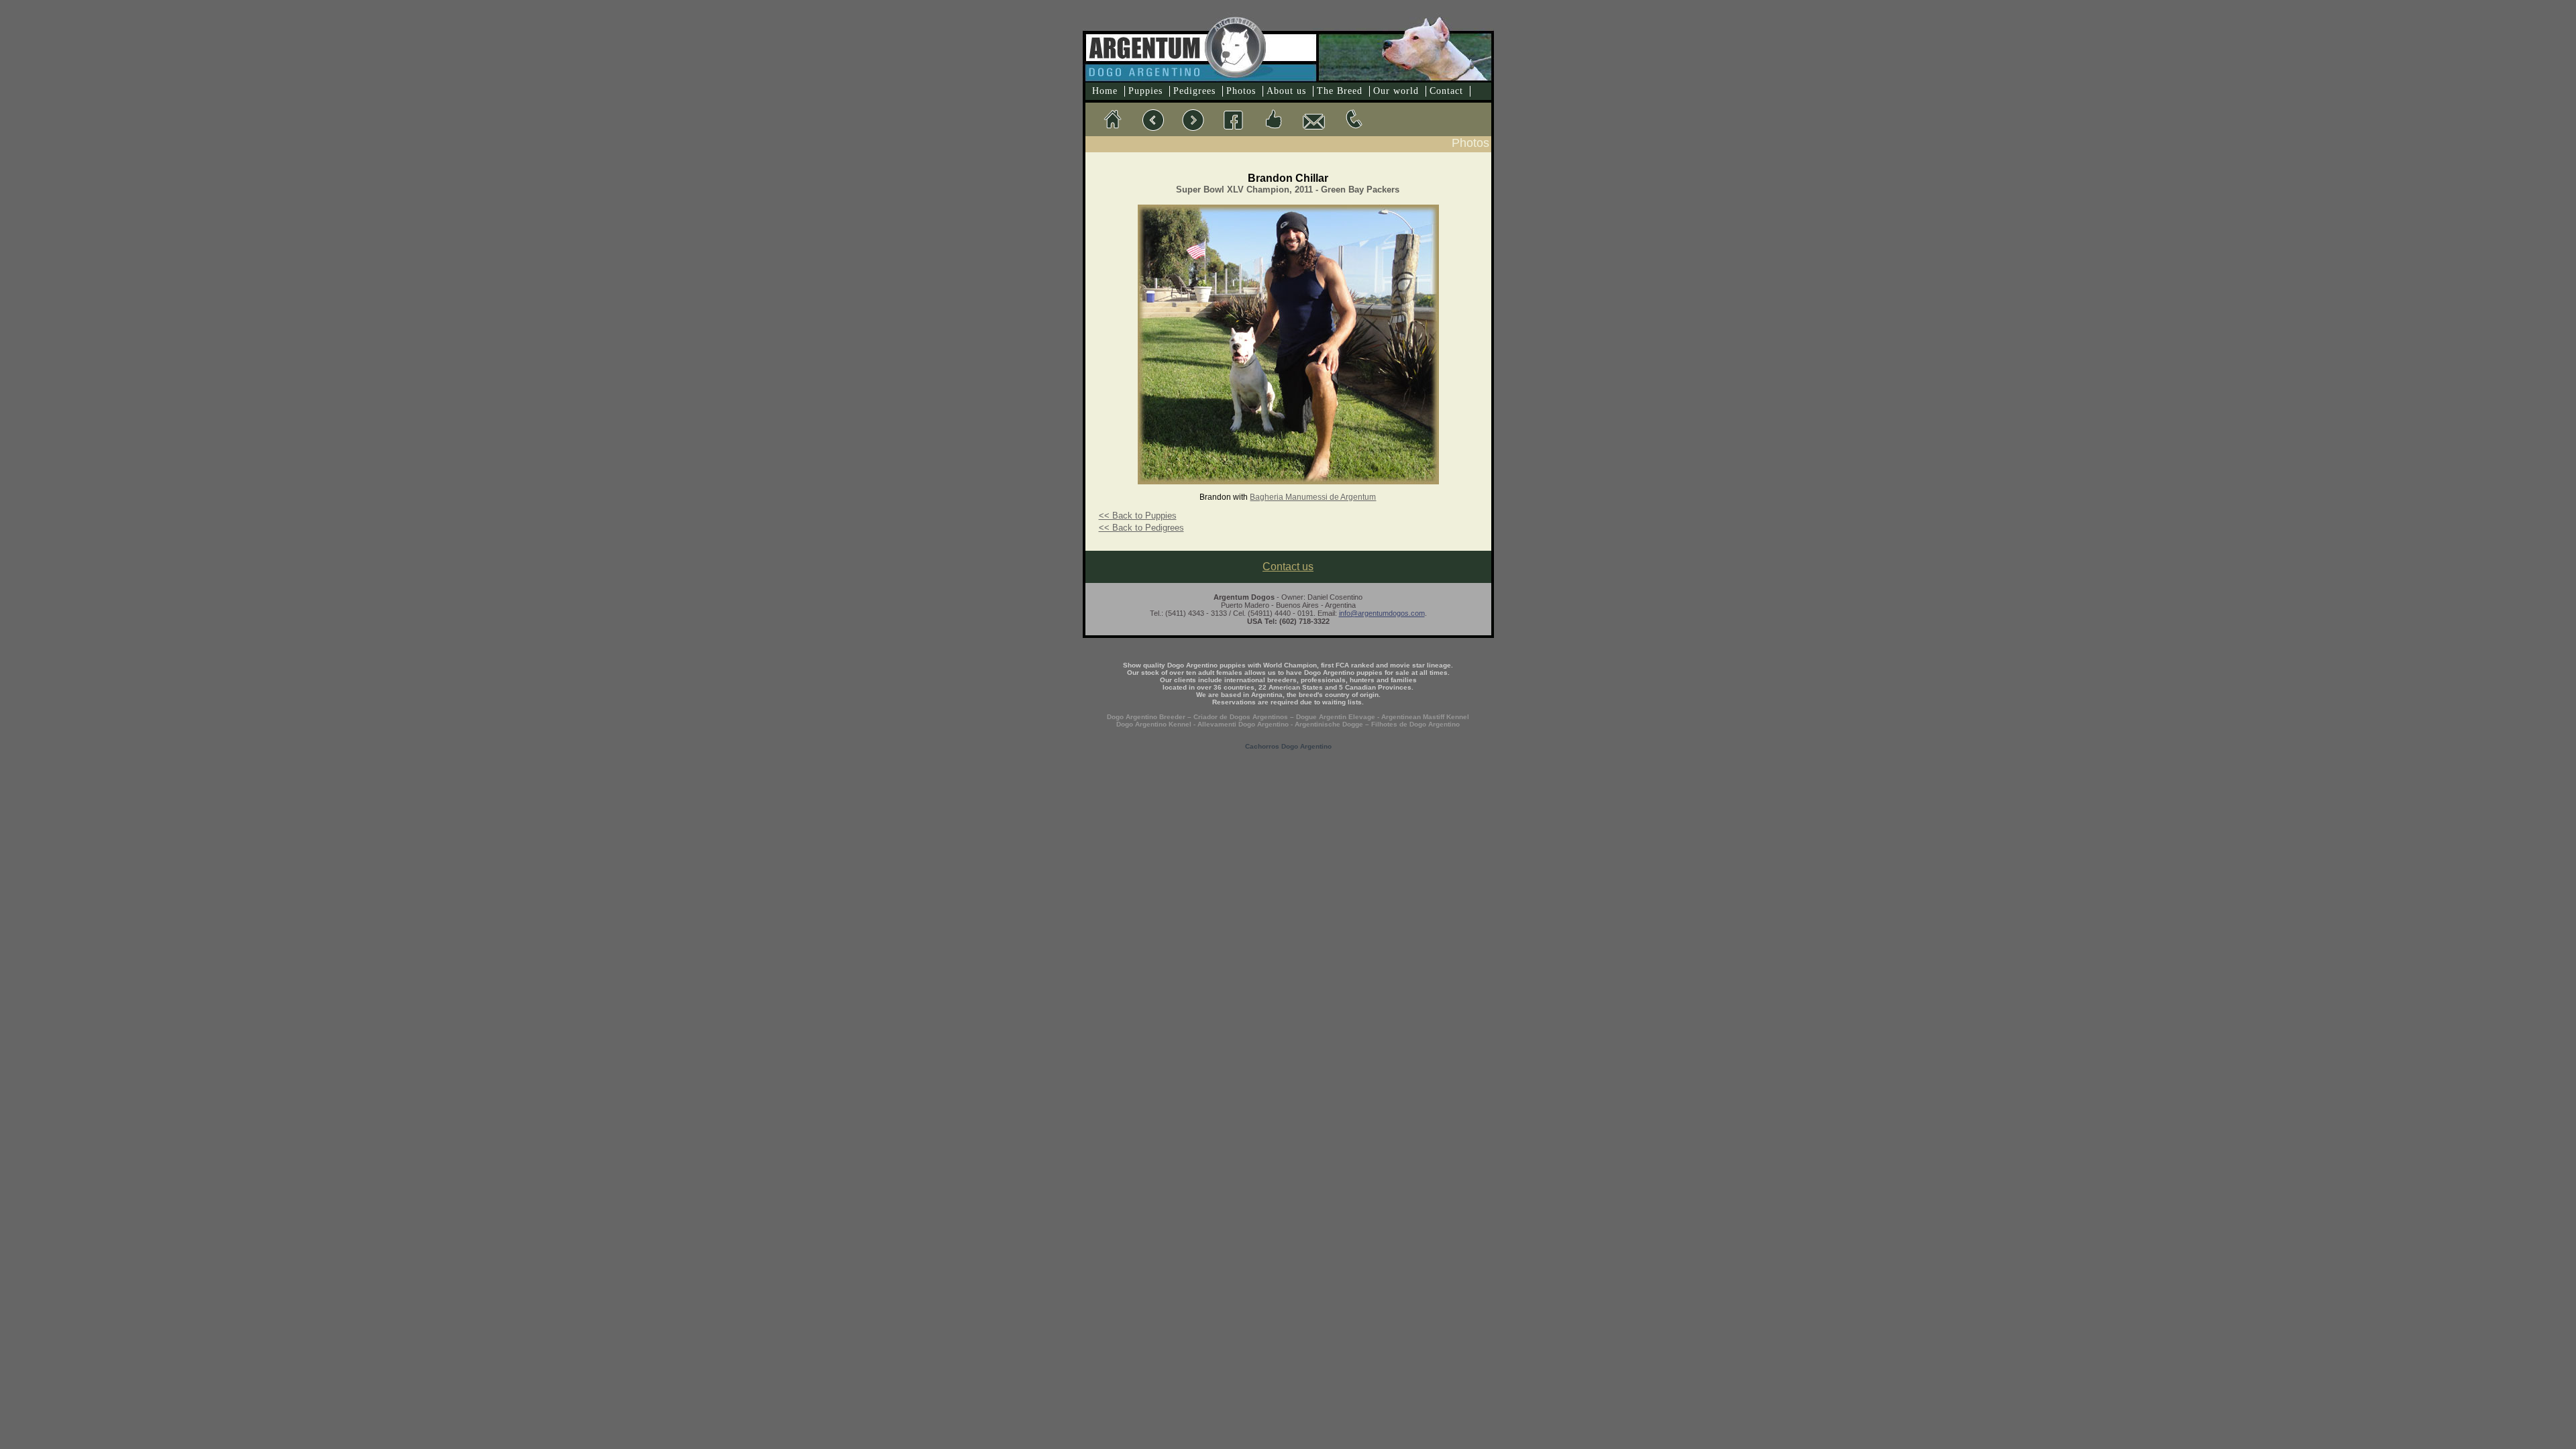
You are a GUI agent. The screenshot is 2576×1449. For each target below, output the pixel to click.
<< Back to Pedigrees (1141, 528)
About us (1286, 91)
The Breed (1340, 91)
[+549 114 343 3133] (1354, 119)
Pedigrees (1194, 91)
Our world (1396, 91)
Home (1105, 91)
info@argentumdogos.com (1382, 613)
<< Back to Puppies (1138, 516)
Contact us (1288, 567)
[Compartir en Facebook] (1273, 119)
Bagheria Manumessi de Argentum (1313, 497)
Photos (1241, 91)
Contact (1446, 91)
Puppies (1145, 91)
